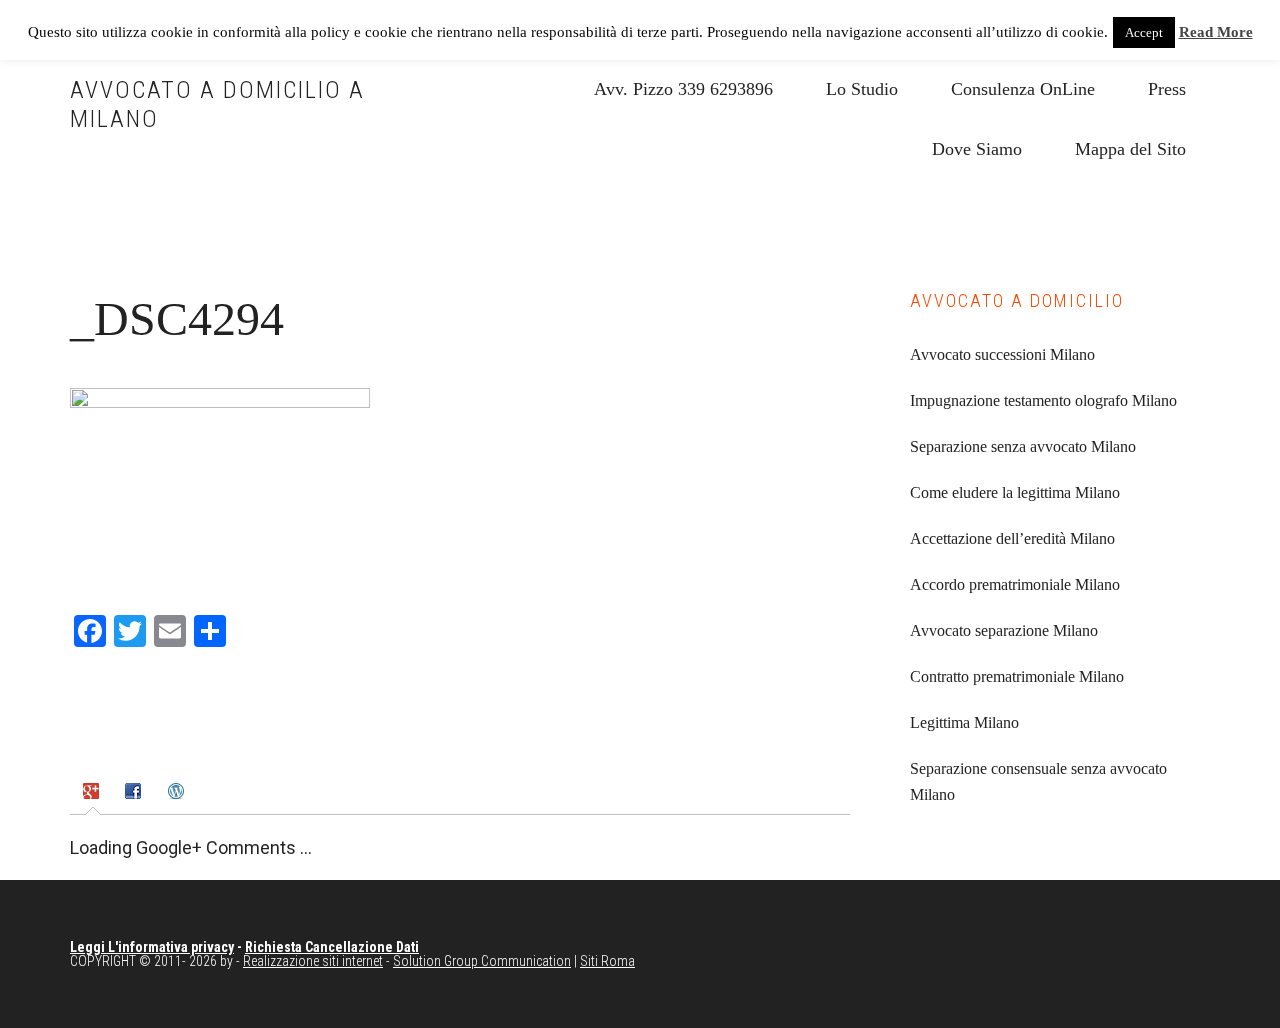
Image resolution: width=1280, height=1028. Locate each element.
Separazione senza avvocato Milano (1023, 446)
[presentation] (93, 792)
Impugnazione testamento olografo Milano (1043, 400)
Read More (1216, 32)
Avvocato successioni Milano (1002, 354)
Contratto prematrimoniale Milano (1017, 676)
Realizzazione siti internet (313, 961)
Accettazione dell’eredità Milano (1012, 538)
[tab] (93, 793)
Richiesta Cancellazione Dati (332, 947)
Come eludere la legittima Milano (1015, 492)
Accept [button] (1144, 32)
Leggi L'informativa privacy (152, 947)
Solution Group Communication (482, 961)
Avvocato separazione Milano (1004, 630)
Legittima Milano (964, 722)
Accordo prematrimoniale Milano (1015, 584)
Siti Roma (607, 961)
